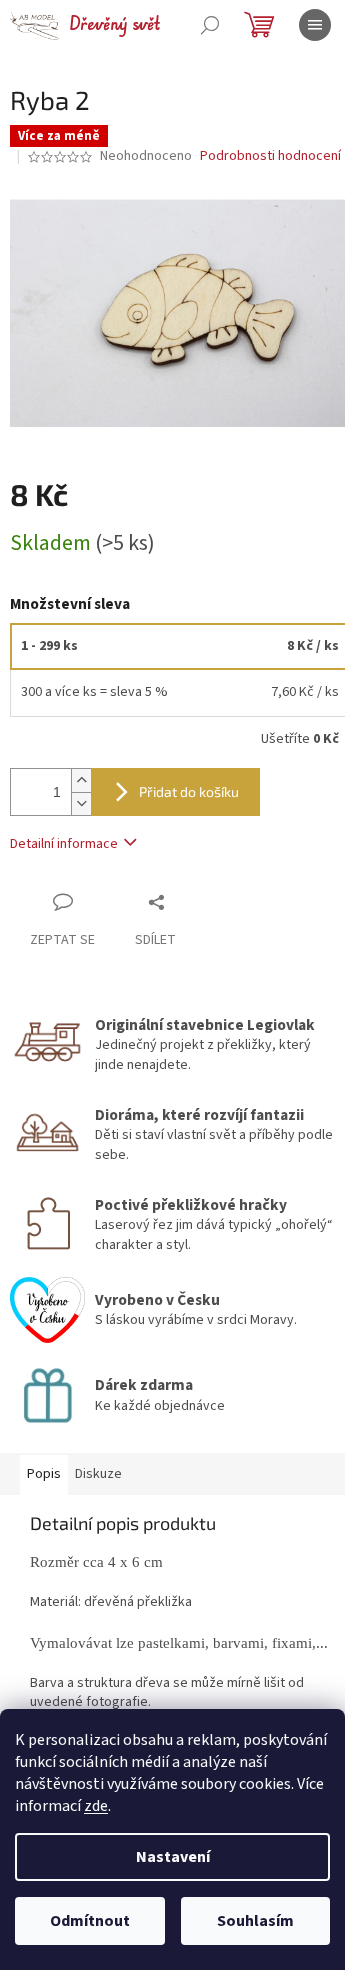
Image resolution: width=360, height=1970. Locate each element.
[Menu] (315, 25)
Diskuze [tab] (98, 1474)
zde (96, 1806)
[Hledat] (210, 25)
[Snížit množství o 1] (81, 803)
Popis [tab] (44, 1474)
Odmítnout (90, 1921)
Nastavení (173, 1857)
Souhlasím (255, 1921)
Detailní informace (64, 844)
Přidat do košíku (189, 791)
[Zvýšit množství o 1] (81, 780)
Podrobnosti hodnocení (270, 156)
